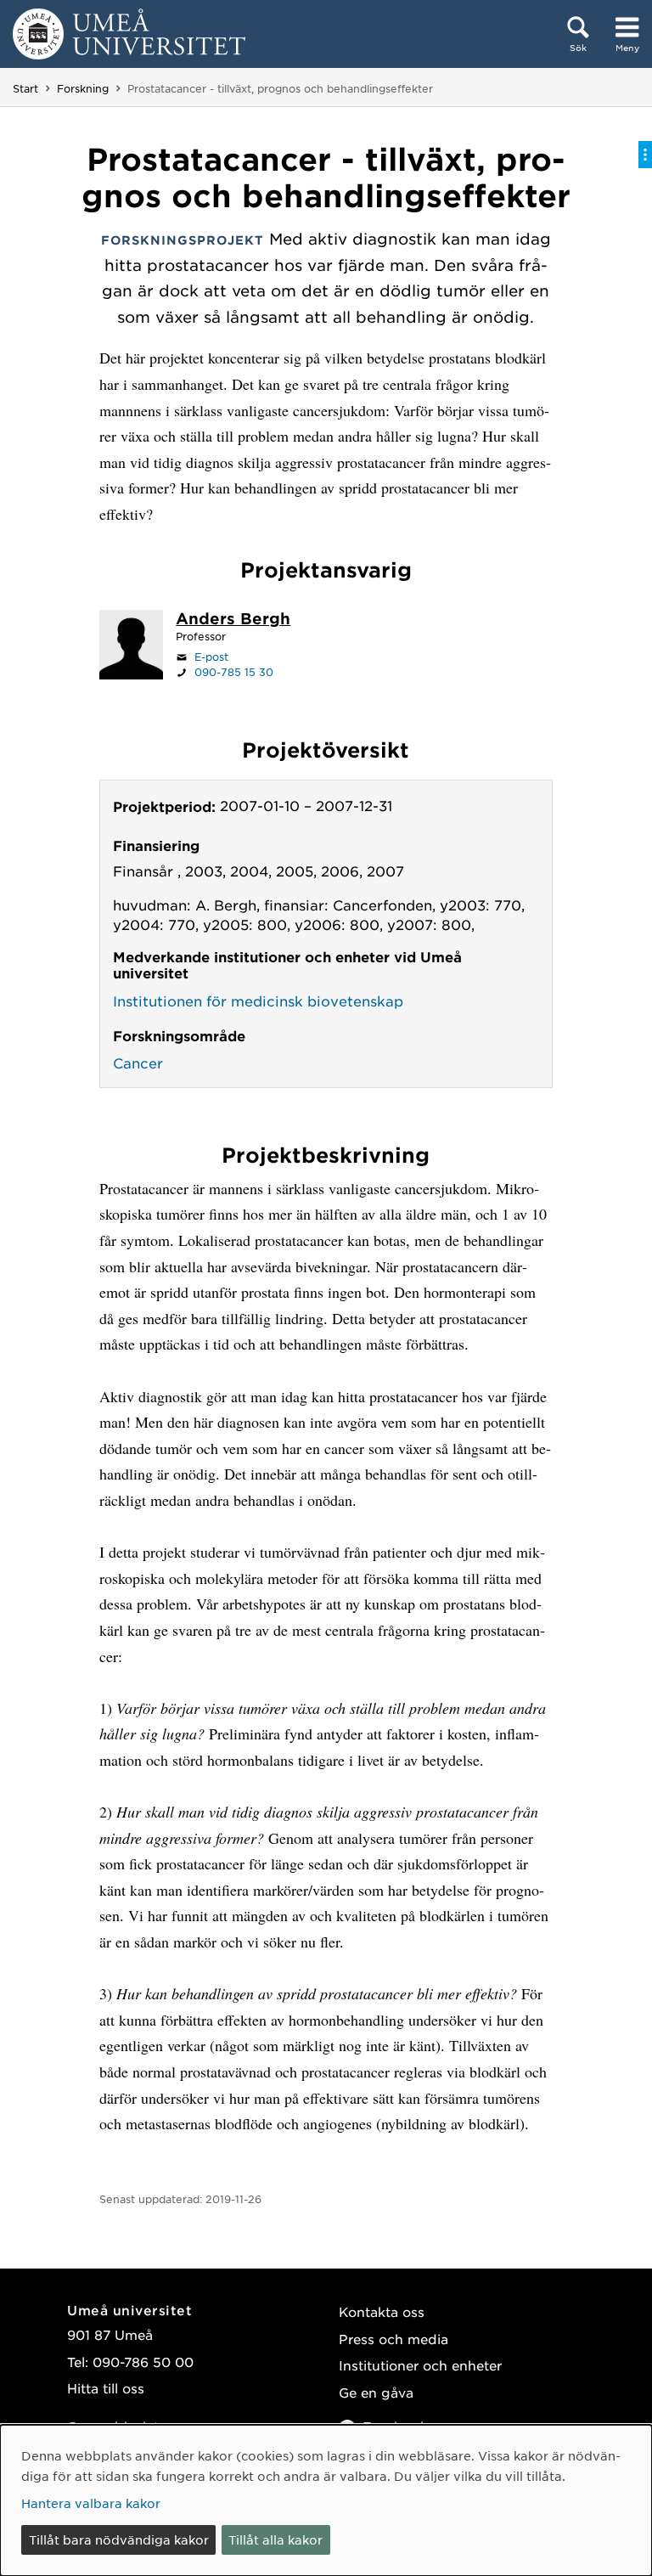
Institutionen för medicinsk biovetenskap (258, 1001)
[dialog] (326, 2500)
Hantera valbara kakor (91, 2503)
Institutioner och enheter (420, 2365)
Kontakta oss (382, 2311)
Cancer (138, 1063)
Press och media (393, 2339)
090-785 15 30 (234, 672)
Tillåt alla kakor (275, 2539)
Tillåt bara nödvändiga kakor (119, 2539)
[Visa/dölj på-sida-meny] (645, 155)
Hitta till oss (106, 2388)
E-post (211, 657)
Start (25, 88)
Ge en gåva (376, 2392)
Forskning (83, 88)
